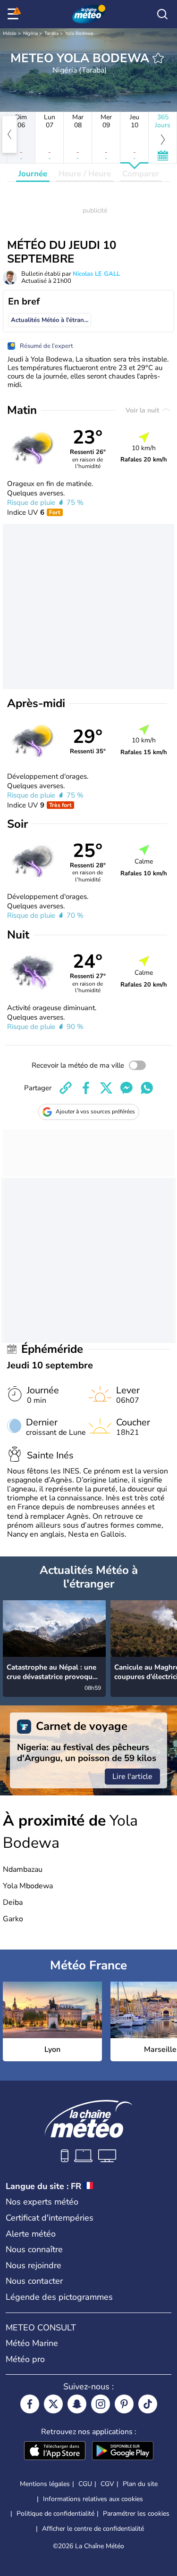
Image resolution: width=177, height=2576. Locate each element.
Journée (33, 174)
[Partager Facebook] (86, 1088)
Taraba (51, 33)
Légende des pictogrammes (59, 2297)
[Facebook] (30, 2404)
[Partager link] (66, 1088)
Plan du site (140, 2484)
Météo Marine (32, 2343)
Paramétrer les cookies (136, 2514)
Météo (10, 33)
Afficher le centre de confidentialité (93, 2529)
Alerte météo (31, 2234)
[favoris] (158, 58)
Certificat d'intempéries (50, 2218)
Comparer (141, 174)
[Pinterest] (124, 2404)
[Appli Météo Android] (123, 2452)
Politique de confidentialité (55, 2514)
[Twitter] (53, 2404)
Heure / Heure (85, 174)
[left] (9, 134)
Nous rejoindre (34, 2265)
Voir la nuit (143, 410)
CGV (107, 2484)
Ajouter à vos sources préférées (95, 1111)
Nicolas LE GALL (96, 274)
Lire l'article (132, 1777)
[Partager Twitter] (106, 1088)
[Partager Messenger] (126, 1088)
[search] (162, 14)
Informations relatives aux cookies (93, 2499)
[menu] (15, 14)
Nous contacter (34, 2281)
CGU (85, 2484)
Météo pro (25, 2359)
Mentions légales (45, 2484)
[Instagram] (101, 2404)
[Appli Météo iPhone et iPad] (55, 2452)
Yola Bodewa (79, 33)
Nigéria (30, 33)
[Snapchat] (77, 2404)
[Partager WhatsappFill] (147, 1088)
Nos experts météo (42, 2202)
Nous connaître (34, 2249)
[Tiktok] (148, 2404)
